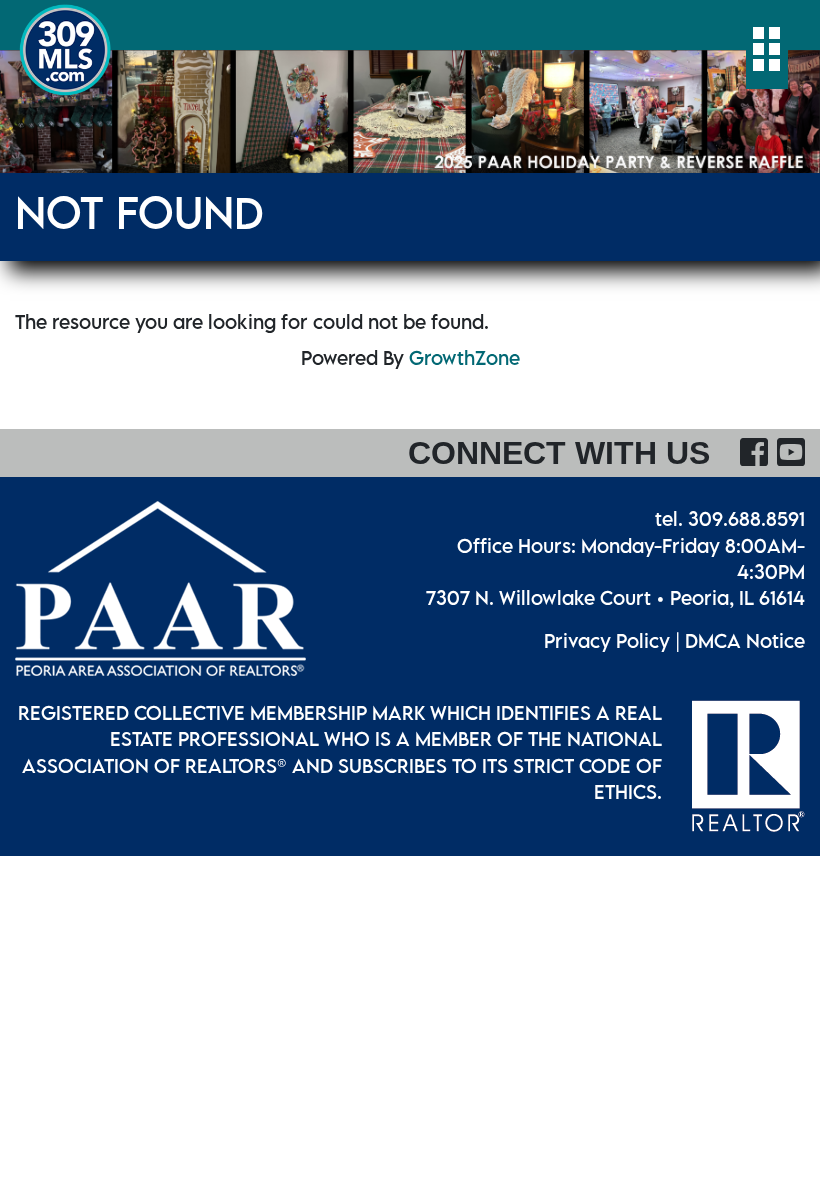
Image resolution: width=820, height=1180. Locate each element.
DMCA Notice (745, 640)
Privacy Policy (607, 640)
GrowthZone (464, 357)
